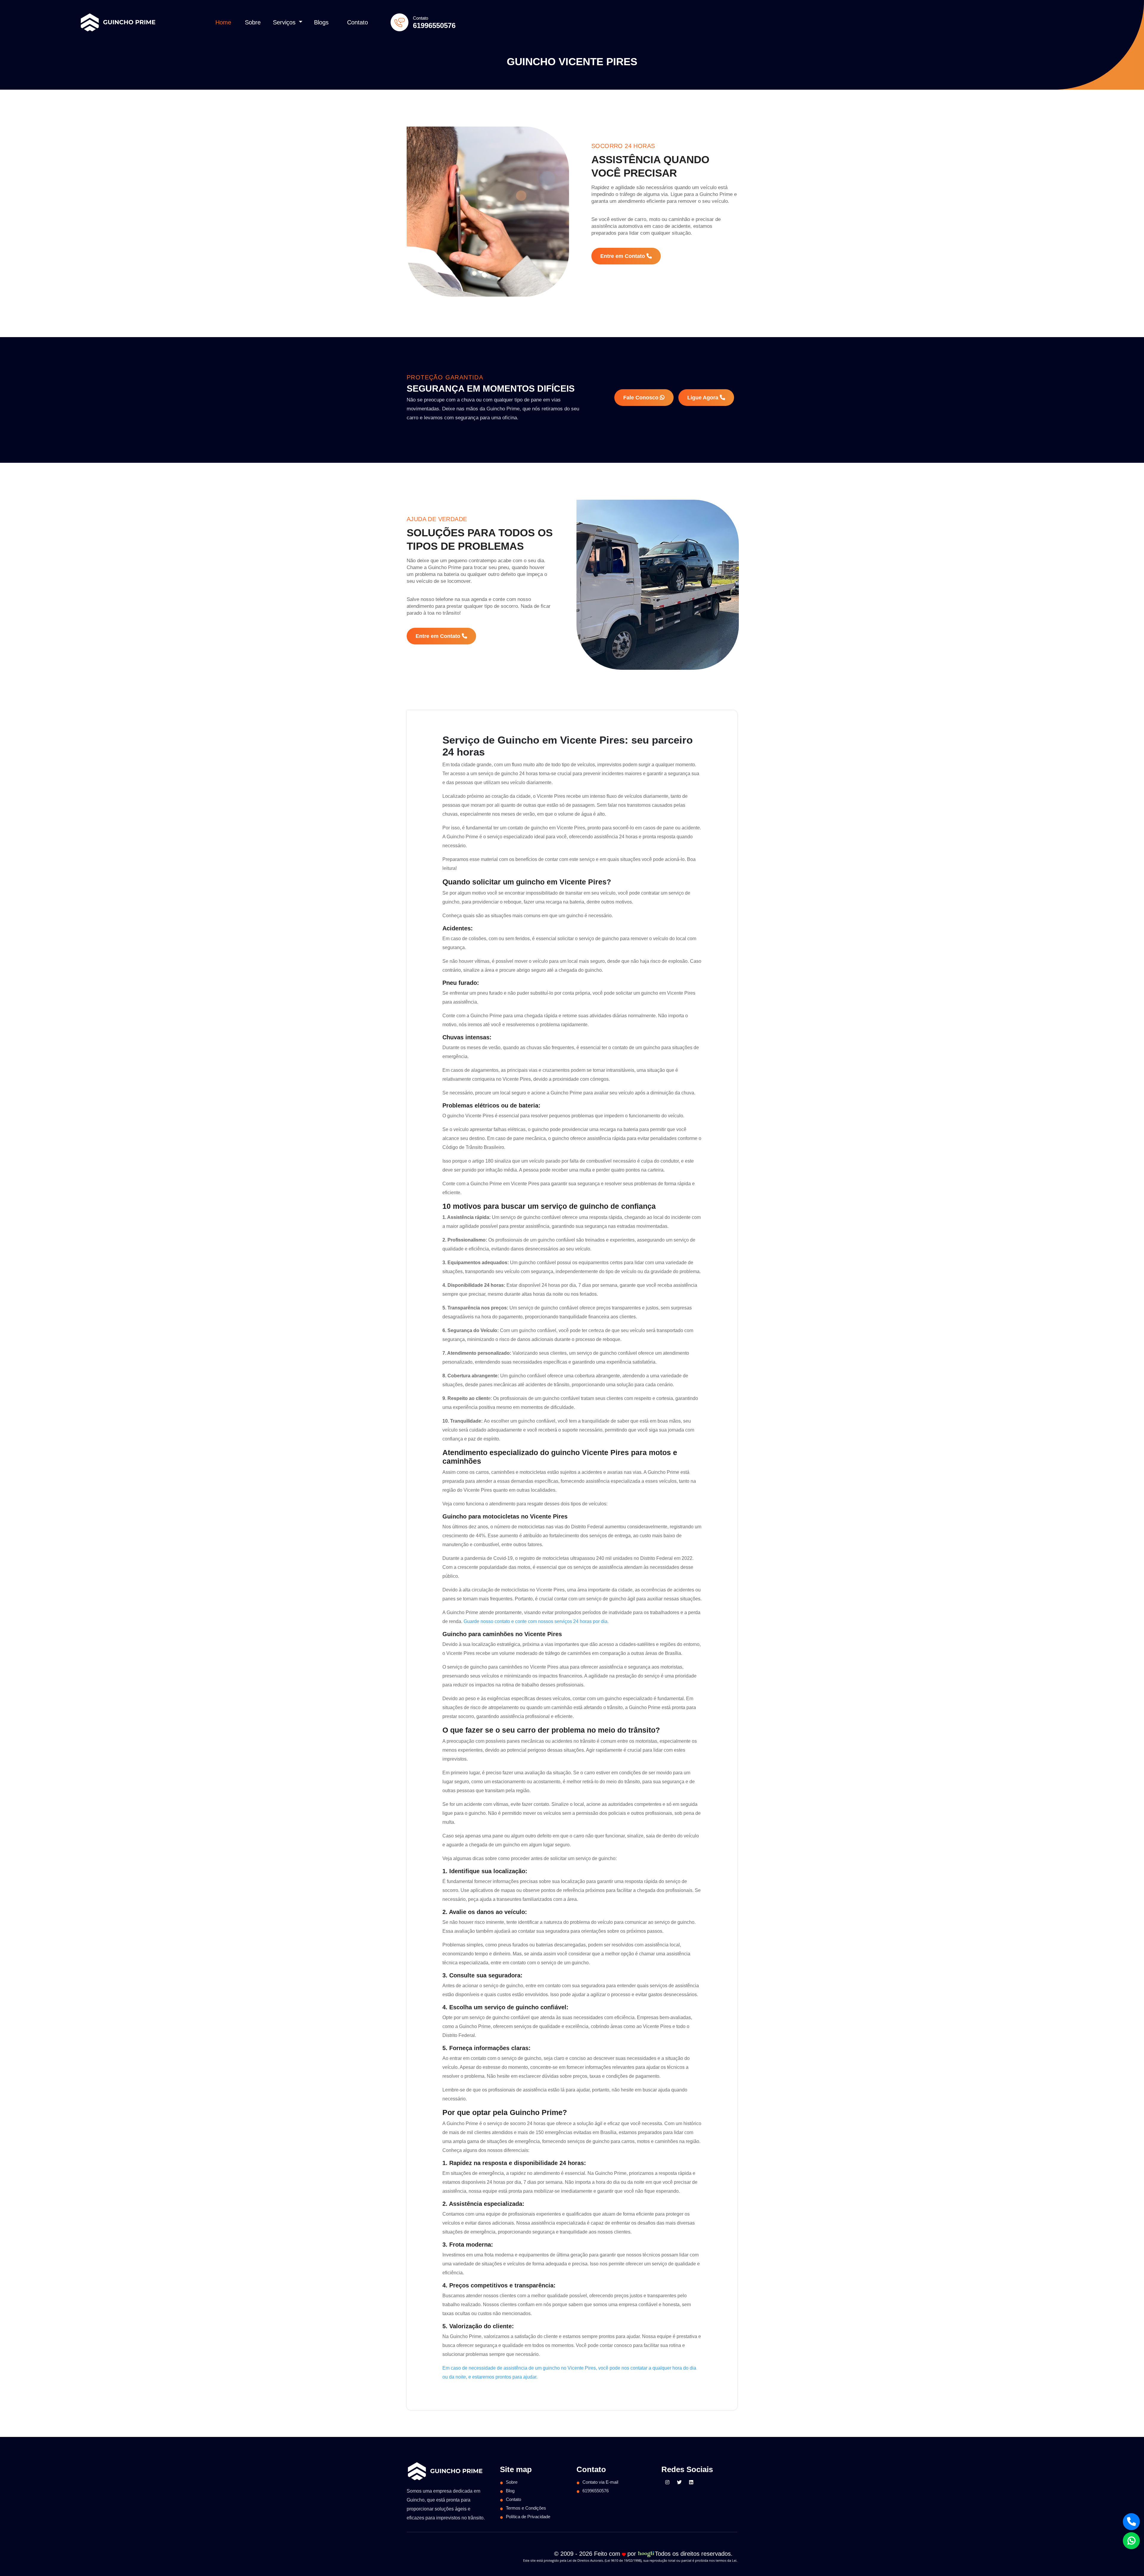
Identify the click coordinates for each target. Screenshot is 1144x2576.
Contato (357, 22)
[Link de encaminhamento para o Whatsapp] (1131, 2541)
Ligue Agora (704, 398)
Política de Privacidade (528, 2517)
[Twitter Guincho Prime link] (679, 2482)
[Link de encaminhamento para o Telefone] (1131, 2522)
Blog (510, 2491)
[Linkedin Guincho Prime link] (691, 2482)
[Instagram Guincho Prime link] (667, 2482)
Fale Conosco (642, 398)
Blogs (321, 22)
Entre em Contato (623, 256)
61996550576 (434, 25)
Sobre (253, 22)
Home (223, 22)
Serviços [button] (285, 22)
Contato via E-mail (600, 2482)
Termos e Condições (526, 2508)
